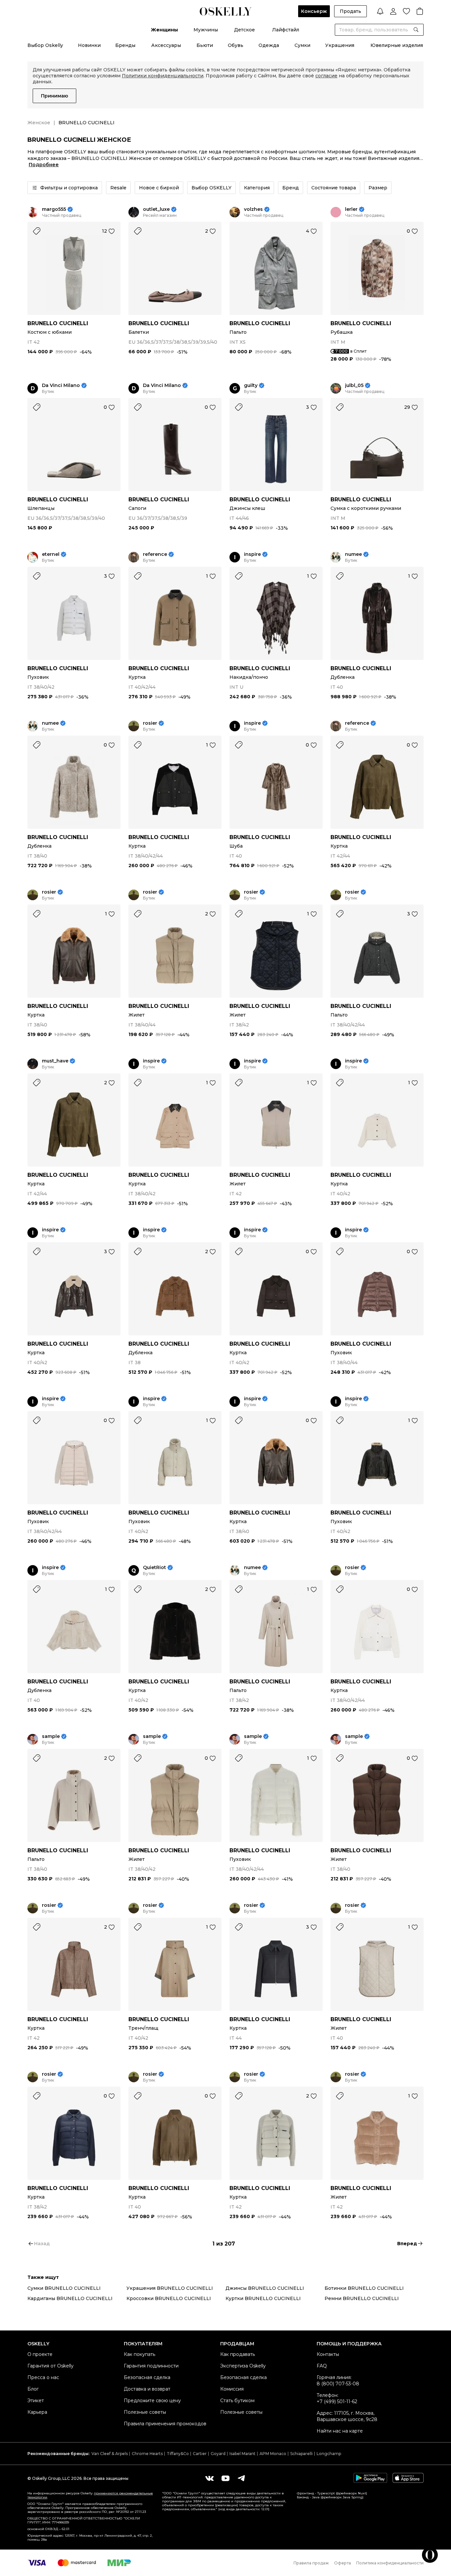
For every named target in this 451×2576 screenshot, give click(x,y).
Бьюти (205, 45)
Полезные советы (145, 2412)
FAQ (322, 2366)
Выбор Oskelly (45, 45)
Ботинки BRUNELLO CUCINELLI (364, 2288)
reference (155, 554)
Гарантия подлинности (151, 2366)
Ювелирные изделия (397, 45)
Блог (33, 2389)
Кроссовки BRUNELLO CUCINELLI (169, 2298)
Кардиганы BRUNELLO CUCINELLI (70, 2298)
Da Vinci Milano (61, 385)
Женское (39, 123)
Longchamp (329, 2454)
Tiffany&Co (178, 2454)
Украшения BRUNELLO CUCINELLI (170, 2288)
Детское (244, 30)
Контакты (328, 2354)
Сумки (302, 45)
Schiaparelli (301, 2454)
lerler (351, 209)
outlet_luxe (156, 209)
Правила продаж (311, 2563)
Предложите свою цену (152, 2401)
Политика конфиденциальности (390, 2563)
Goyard (218, 2454)
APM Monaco (273, 2454)
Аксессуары (166, 45)
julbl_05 (354, 385)
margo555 (54, 209)
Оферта (343, 2563)
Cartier (200, 2454)
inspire (252, 554)
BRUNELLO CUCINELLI (58, 323)
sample (51, 1736)
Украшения (340, 45)
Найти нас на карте (340, 2431)
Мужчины (206, 30)
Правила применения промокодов (165, 2424)
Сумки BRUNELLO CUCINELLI (64, 2288)
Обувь (236, 45)
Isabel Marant (243, 2454)
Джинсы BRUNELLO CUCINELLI (265, 2288)
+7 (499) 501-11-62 (337, 2402)
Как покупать (139, 2354)
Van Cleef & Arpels (110, 2454)
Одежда (269, 45)
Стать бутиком (237, 2401)
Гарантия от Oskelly (51, 2366)
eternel (51, 554)
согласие (326, 76)
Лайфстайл (286, 30)
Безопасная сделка (147, 2377)
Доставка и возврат (147, 2389)
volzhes (253, 209)
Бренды (125, 45)
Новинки (89, 45)
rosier (150, 723)
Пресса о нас (43, 2377)
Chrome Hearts (147, 2454)
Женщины (164, 30)
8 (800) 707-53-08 (338, 2384)
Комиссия (232, 2389)
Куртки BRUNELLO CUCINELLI (263, 2298)
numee (353, 554)
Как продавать (238, 2354)
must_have (55, 1061)
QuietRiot (155, 1568)
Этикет (36, 2401)
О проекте (40, 2354)
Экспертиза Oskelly (243, 2366)
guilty (251, 385)
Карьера (37, 2412)
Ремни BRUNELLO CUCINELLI (362, 2298)
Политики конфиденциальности (163, 76)
